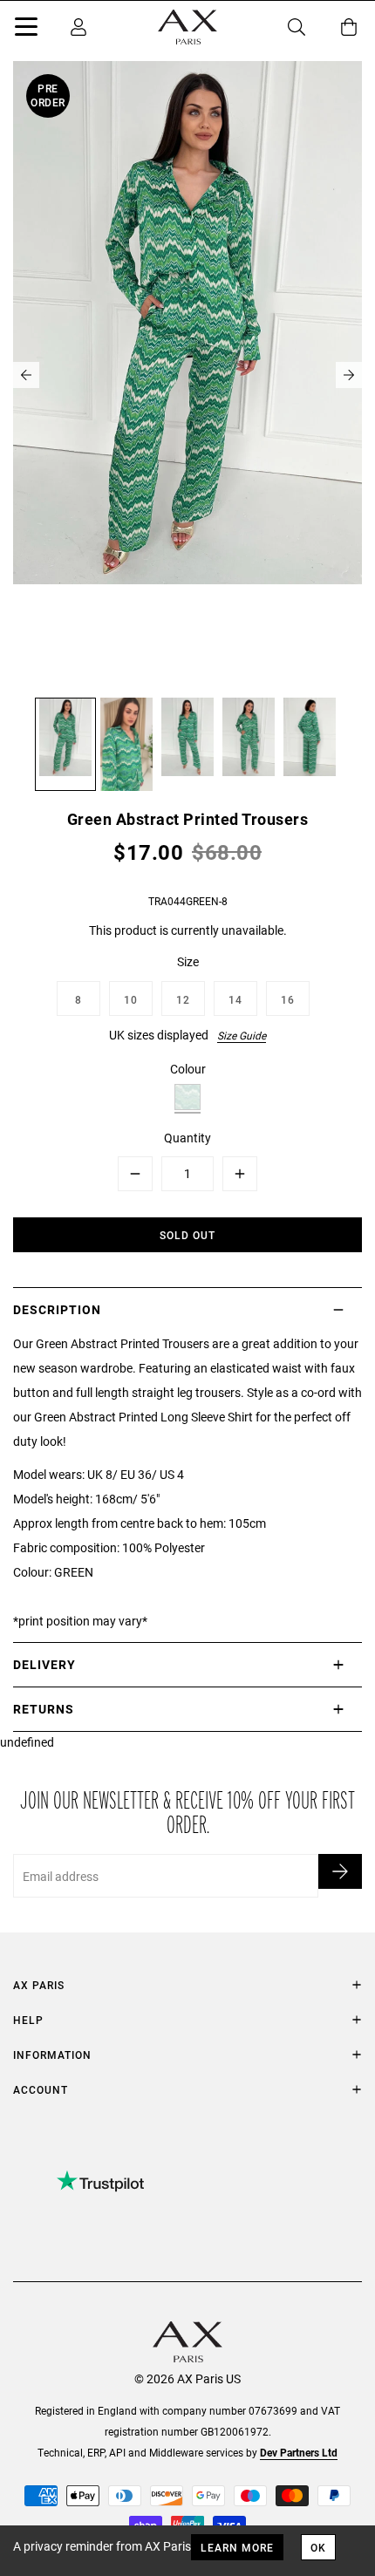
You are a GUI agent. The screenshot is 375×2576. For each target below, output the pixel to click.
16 (288, 999)
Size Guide (242, 1035)
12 (183, 999)
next (349, 375)
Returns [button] (44, 1709)
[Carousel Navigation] (187, 375)
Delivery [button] (44, 1664)
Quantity (187, 1138)
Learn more (237, 2547)
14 (235, 999)
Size (188, 961)
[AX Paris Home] (187, 27)
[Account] (78, 27)
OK (318, 2547)
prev (26, 375)
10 (131, 999)
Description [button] (57, 1309)
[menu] (26, 30)
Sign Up (340, 1871)
